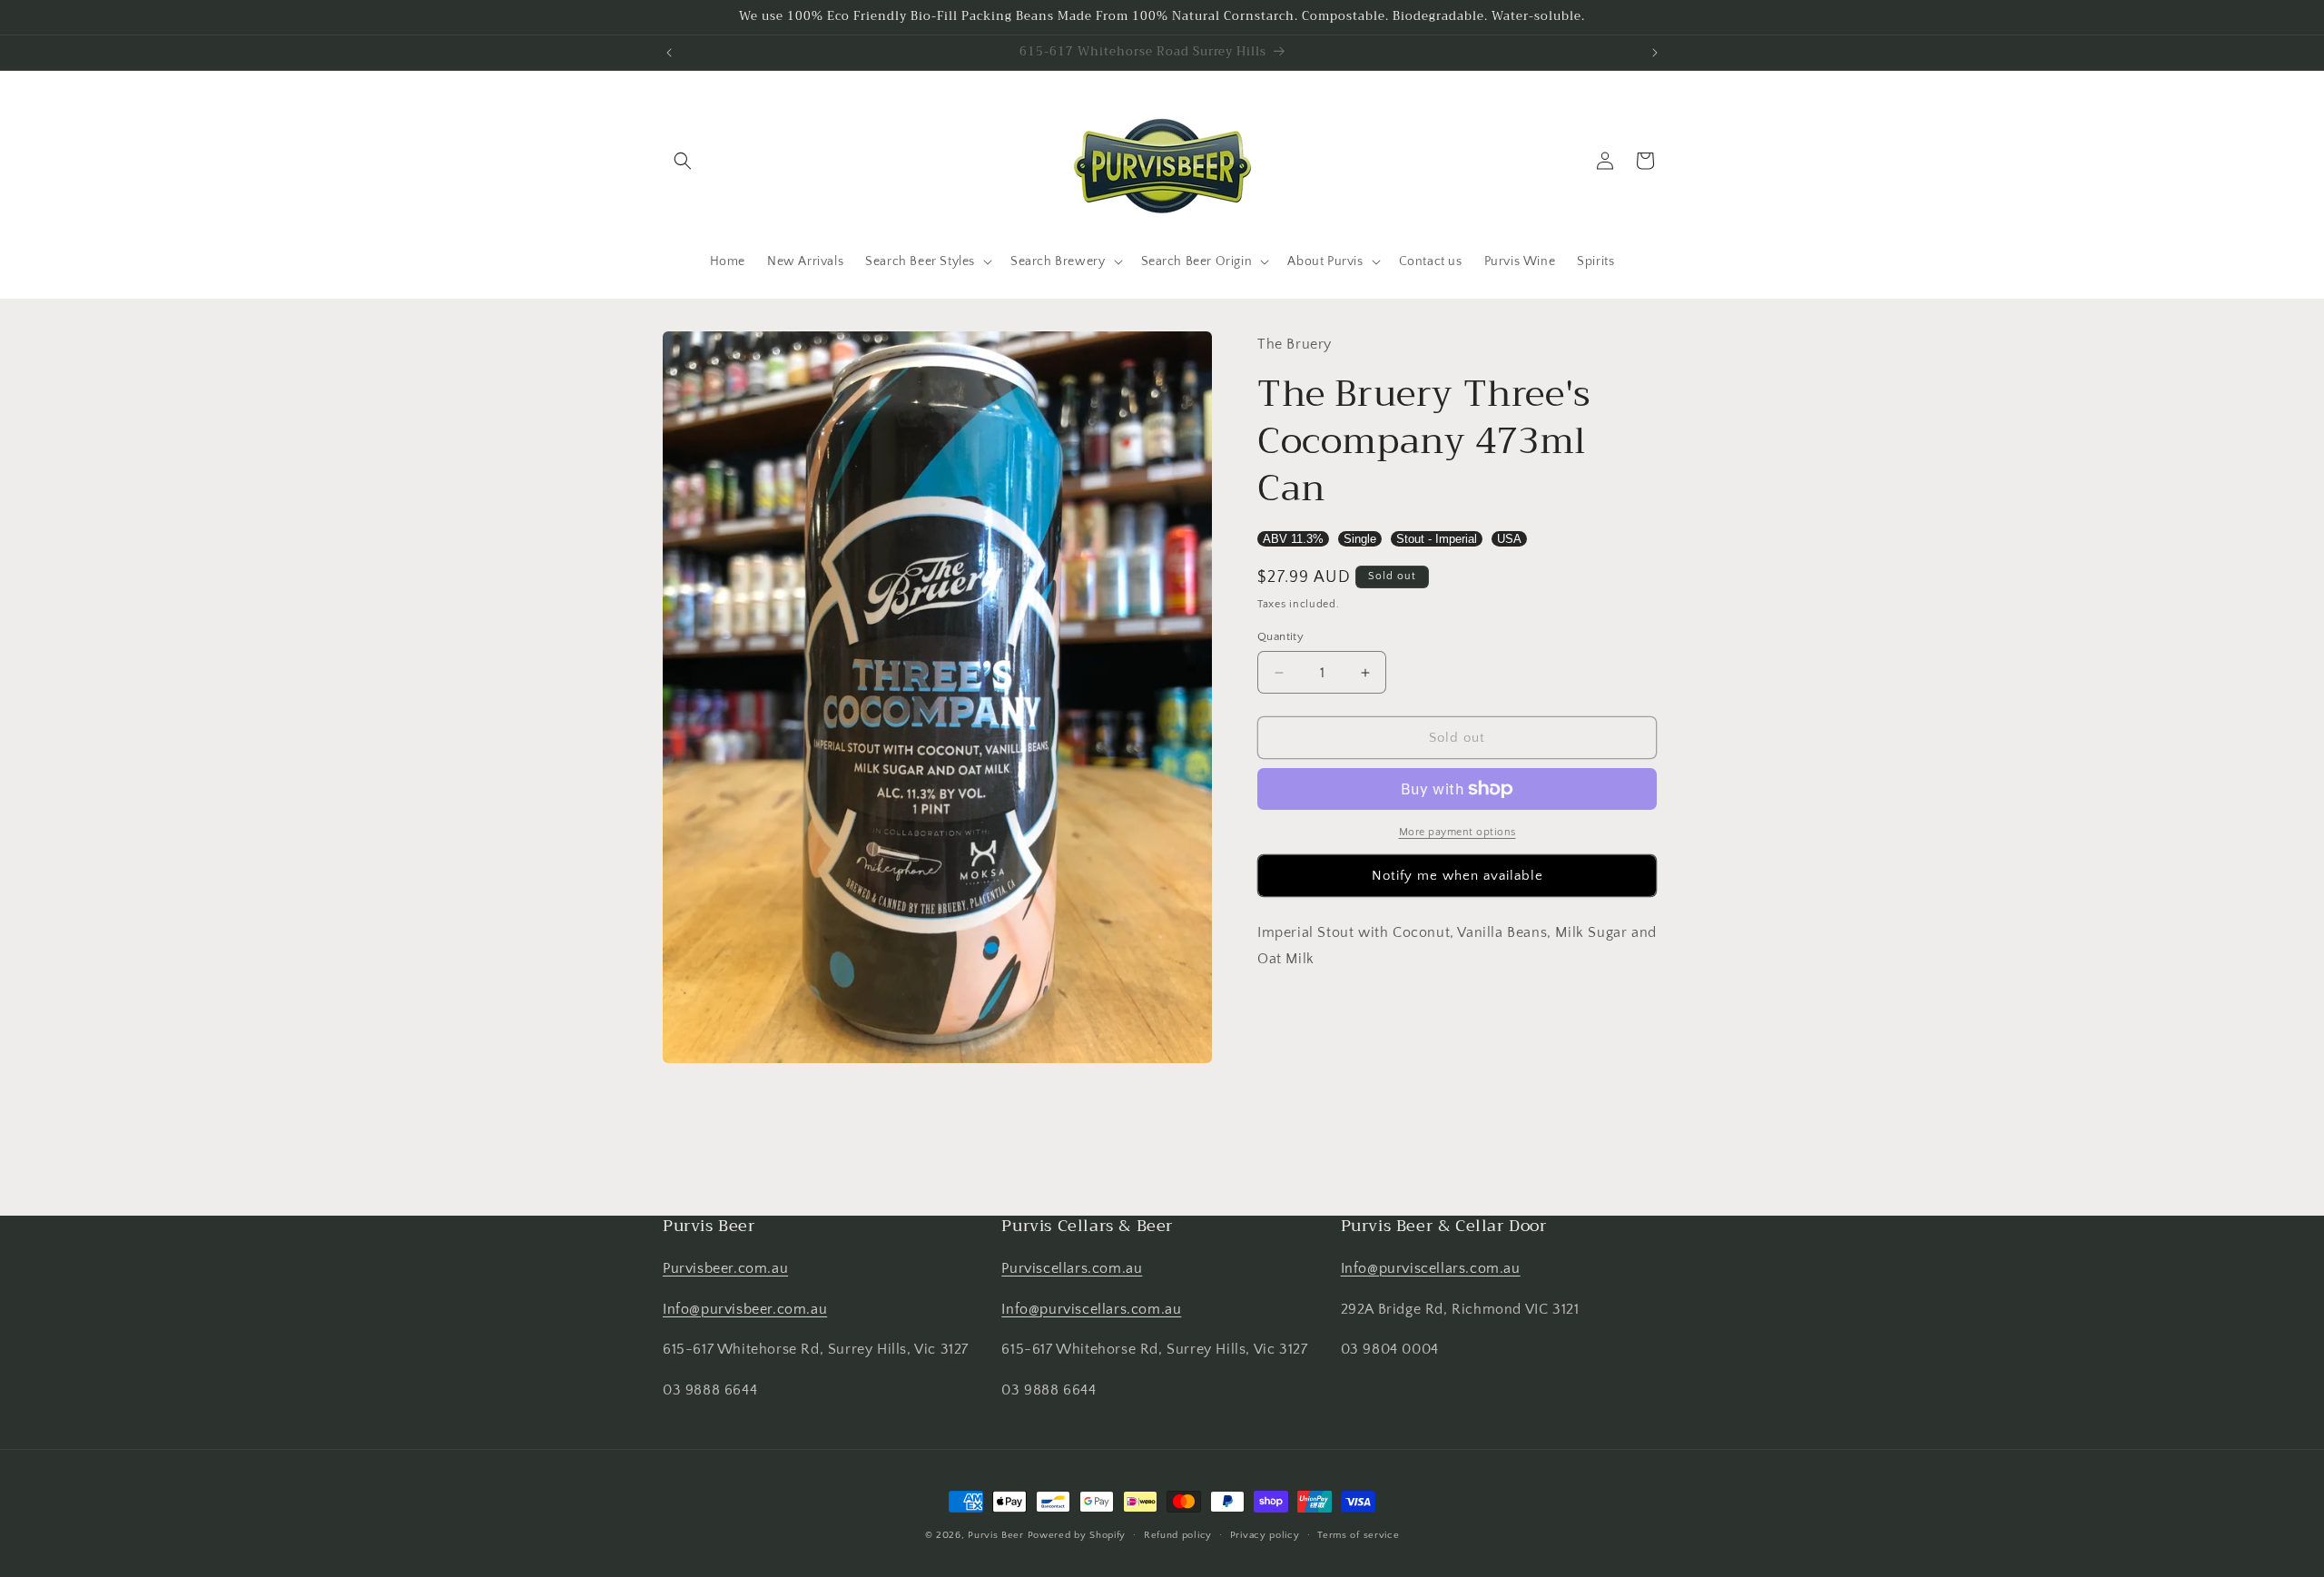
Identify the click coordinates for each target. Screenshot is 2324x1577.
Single (1360, 539)
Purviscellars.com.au (1072, 1268)
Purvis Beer (996, 1535)
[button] (683, 161)
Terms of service (1358, 1535)
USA (1509, 539)
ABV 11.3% (1293, 539)
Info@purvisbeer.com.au (745, 1309)
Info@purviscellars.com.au (1091, 1309)
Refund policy (1178, 1535)
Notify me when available (1457, 876)
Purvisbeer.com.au (725, 1268)
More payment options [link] (1457, 832)
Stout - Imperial (1437, 539)
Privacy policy (1265, 1535)
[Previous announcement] (669, 53)
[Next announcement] (1655, 53)
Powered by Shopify (1077, 1535)
